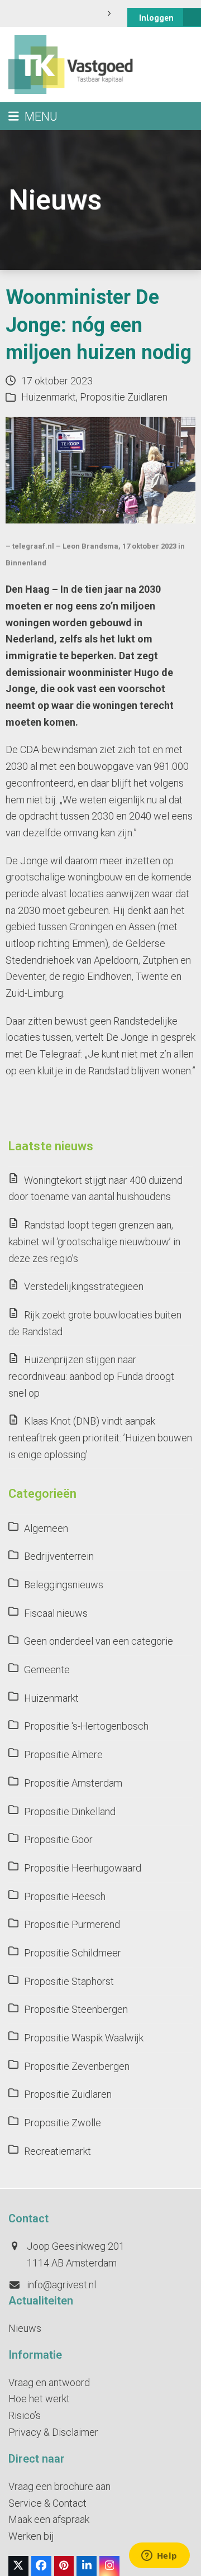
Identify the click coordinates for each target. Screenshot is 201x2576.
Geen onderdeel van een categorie (99, 1641)
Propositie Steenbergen (76, 2009)
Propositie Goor (58, 1839)
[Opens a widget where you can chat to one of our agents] (159, 2556)
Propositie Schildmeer (73, 1953)
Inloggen (156, 18)
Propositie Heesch (65, 1896)
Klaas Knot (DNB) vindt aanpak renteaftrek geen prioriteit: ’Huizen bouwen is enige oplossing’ (100, 1437)
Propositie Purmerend (72, 1924)
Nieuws (25, 2328)
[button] (33, 116)
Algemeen (46, 1528)
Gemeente (47, 1670)
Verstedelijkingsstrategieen (84, 1286)
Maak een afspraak (49, 2519)
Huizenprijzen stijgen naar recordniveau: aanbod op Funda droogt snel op (91, 1376)
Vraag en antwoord (49, 2382)
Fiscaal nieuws (56, 1613)
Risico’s (25, 2415)
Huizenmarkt (49, 397)
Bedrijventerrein (59, 1556)
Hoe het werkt (39, 2399)
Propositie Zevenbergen (77, 2066)
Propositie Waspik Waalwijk (84, 2038)
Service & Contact (47, 2503)
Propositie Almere (63, 1754)
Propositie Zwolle (63, 2123)
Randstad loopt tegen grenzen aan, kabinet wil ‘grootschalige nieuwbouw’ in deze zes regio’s (94, 1241)
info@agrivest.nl (61, 2285)
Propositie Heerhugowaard (83, 1868)
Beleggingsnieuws (64, 1585)
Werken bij (31, 2536)
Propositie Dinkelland (70, 1811)
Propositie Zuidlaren (124, 397)
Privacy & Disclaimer (53, 2432)
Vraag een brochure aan (59, 2486)
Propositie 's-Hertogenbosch (86, 1726)
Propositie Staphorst (69, 1981)
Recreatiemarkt (58, 2151)
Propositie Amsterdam (73, 1783)
